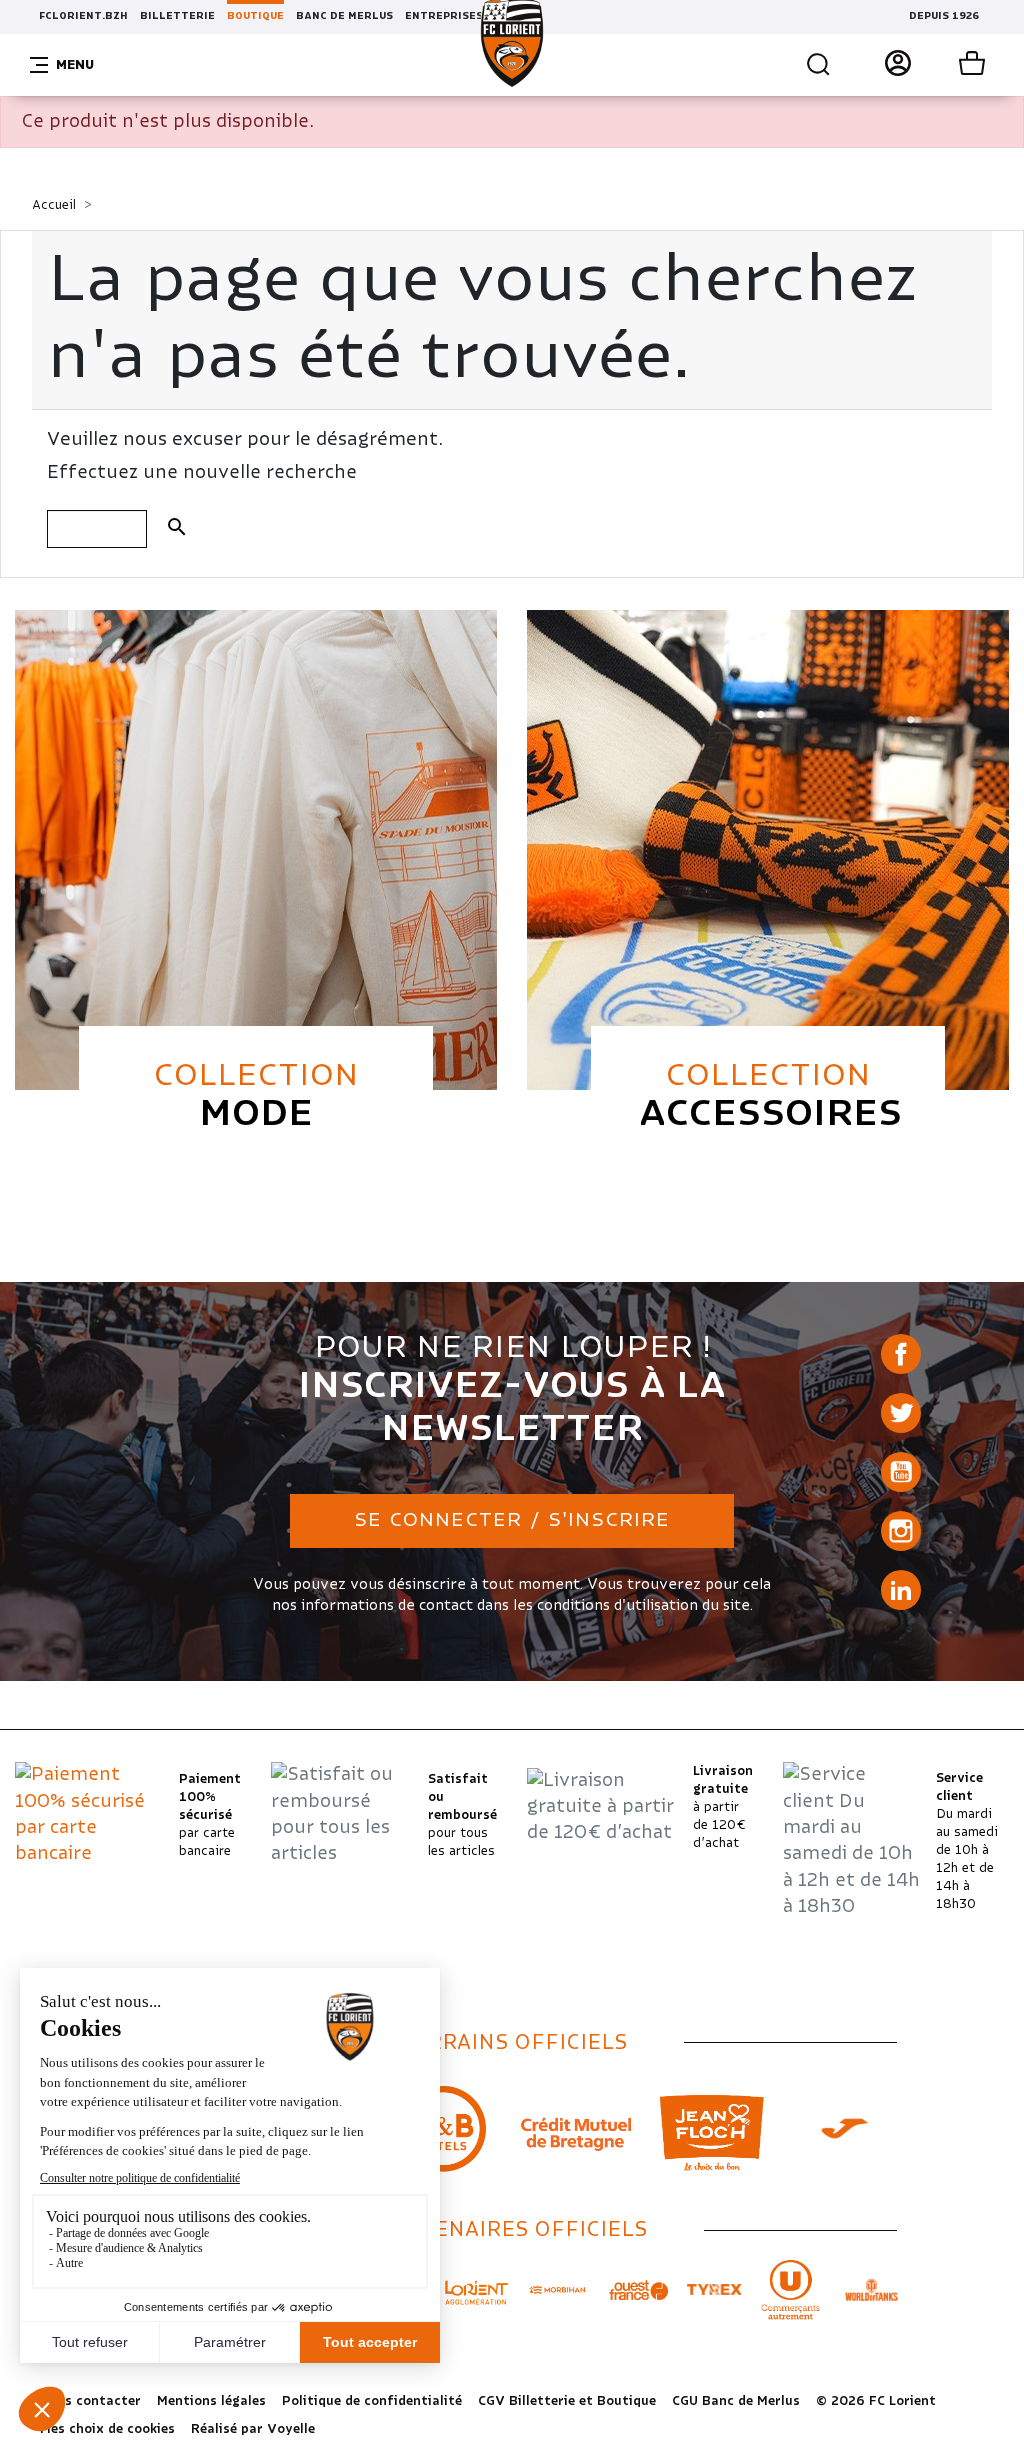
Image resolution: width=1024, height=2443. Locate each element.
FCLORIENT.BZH (83, 16)
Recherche (814, 65)
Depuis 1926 (944, 16)
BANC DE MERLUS (344, 16)
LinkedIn (901, 1590)
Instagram (901, 1531)
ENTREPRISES (444, 16)
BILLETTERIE (177, 16)
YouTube (901, 1472)
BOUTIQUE (255, 16)
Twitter (901, 1413)
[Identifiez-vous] (890, 64)
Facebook (901, 1354)
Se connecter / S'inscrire (512, 1520)
